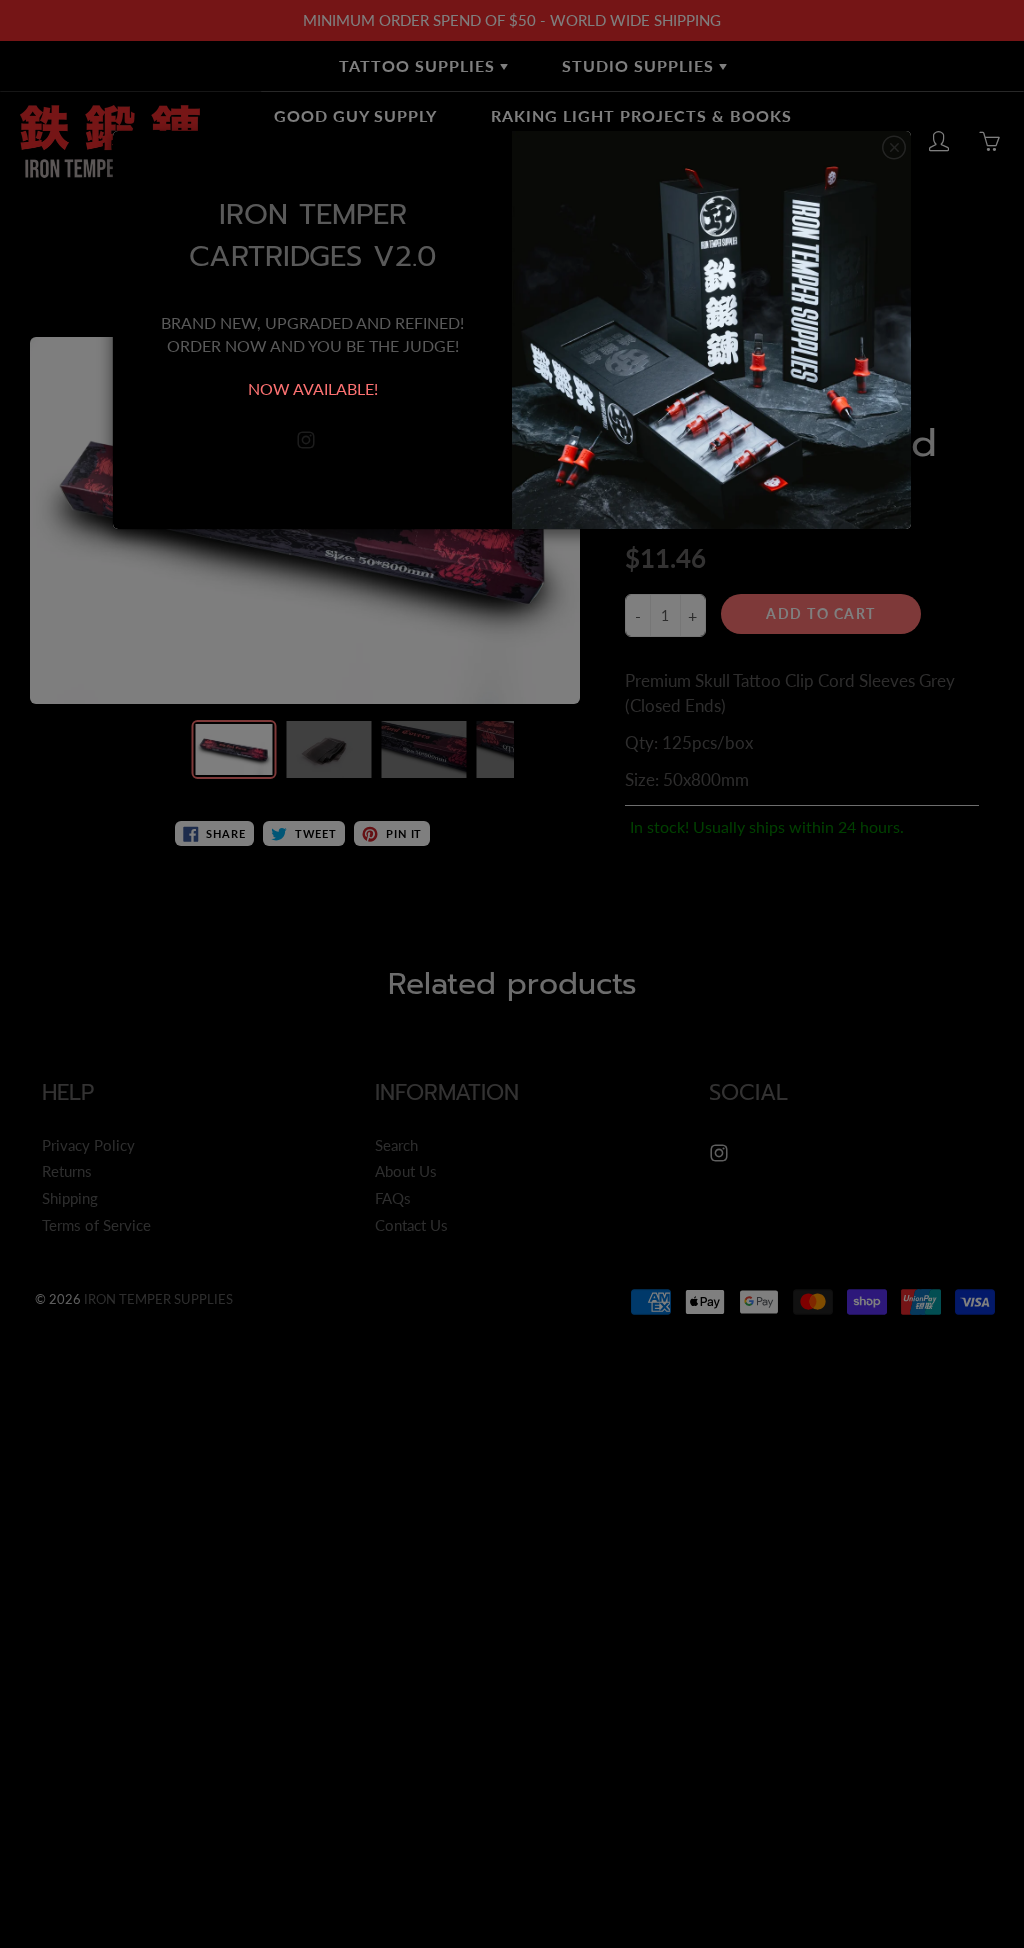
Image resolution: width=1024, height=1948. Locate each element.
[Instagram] (305, 440)
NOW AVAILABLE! (313, 388)
